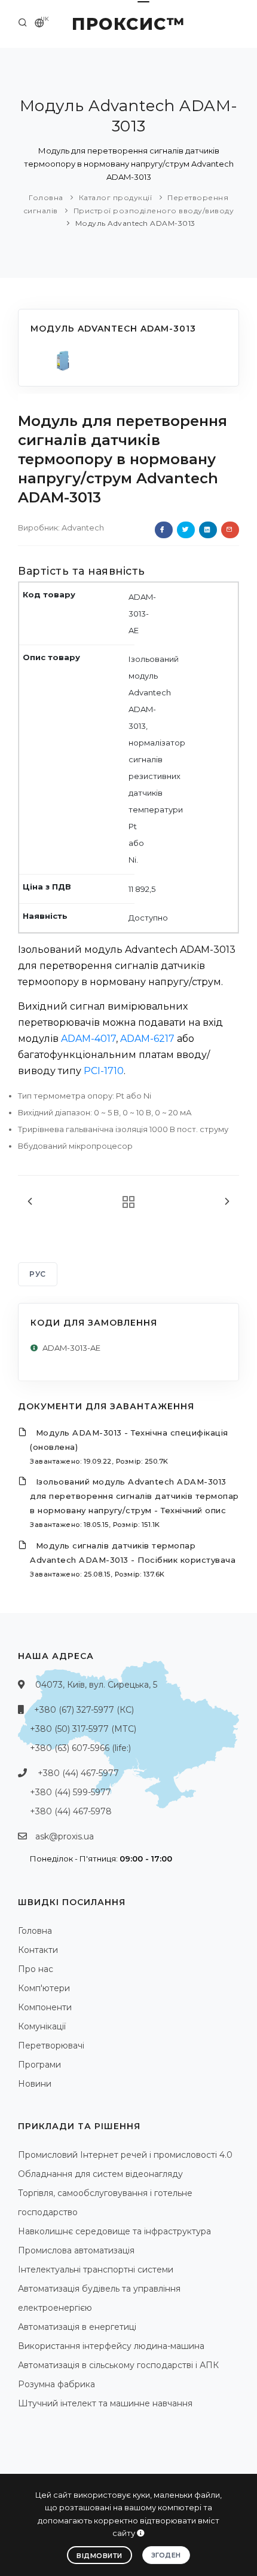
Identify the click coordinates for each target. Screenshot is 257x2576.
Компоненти (45, 2007)
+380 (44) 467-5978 (71, 1811)
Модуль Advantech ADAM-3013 (135, 223)
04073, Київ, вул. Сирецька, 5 (96, 1685)
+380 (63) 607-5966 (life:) (80, 1748)
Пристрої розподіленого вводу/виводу (154, 211)
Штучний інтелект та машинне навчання (105, 2403)
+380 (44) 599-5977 (71, 1792)
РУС (38, 1274)
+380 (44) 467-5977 (78, 1773)
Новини (35, 2084)
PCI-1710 (104, 1071)
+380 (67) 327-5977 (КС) (84, 1710)
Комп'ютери (44, 1988)
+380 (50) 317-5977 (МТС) (83, 1729)
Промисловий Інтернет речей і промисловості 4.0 (125, 2155)
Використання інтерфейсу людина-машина (111, 2346)
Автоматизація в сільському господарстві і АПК (118, 2365)
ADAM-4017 (88, 1039)
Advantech (83, 528)
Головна (46, 197)
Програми (39, 2065)
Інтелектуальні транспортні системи (96, 2270)
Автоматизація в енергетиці (77, 2327)
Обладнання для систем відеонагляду (100, 2174)
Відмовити (100, 2556)
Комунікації (42, 2026)
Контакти (38, 1950)
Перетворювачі (51, 2046)
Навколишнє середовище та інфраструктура (114, 2231)
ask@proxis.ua (65, 1836)
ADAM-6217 (147, 1039)
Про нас (36, 1969)
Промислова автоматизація (76, 2250)
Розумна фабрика (56, 2384)
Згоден (166, 2555)
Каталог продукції (116, 197)
